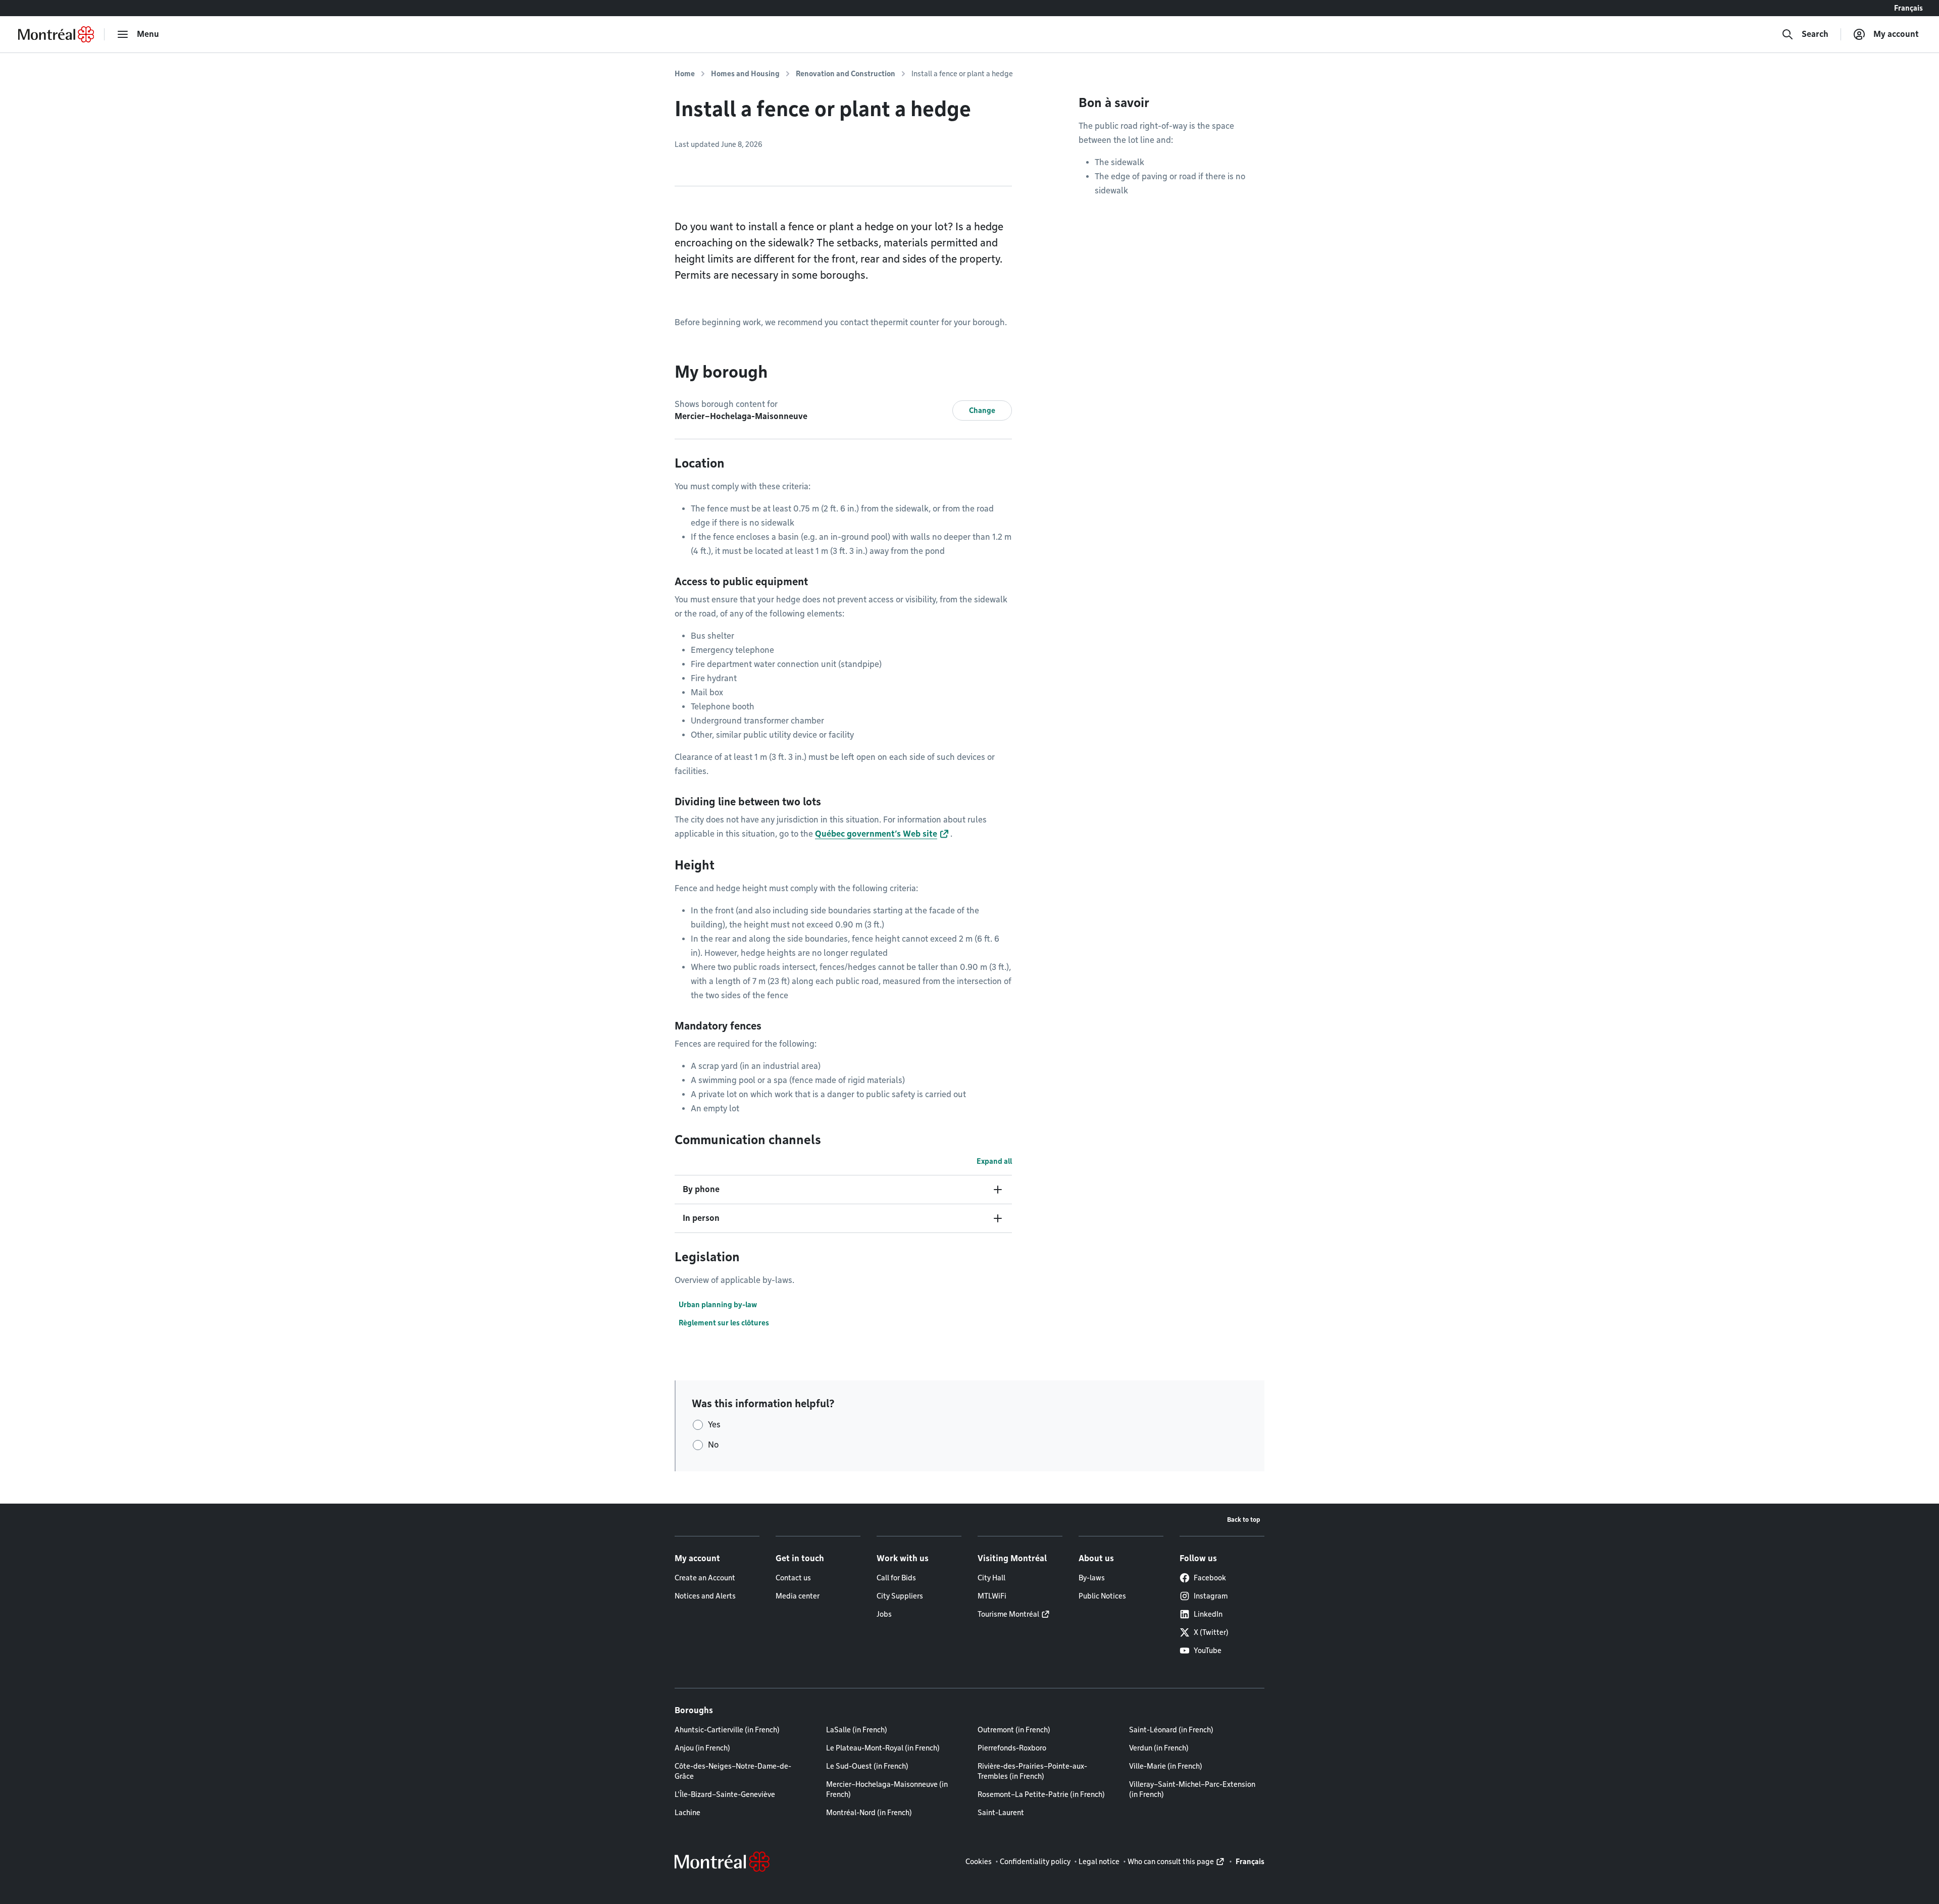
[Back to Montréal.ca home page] (56, 34)
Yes (714, 1425)
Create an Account (705, 1578)
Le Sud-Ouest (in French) (867, 1766)
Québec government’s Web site (876, 834)
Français (1908, 8)
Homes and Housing (745, 74)
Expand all (994, 1161)
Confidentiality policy (1035, 1862)
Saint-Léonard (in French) (1171, 1730)
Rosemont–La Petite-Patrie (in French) (1041, 1794)
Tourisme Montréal (1008, 1614)
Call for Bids (896, 1578)
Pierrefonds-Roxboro (1012, 1748)
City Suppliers (900, 1596)
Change (982, 410)
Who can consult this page (1171, 1862)
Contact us (793, 1578)
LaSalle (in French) (857, 1730)
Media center (798, 1596)
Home (685, 74)
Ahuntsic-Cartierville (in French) (727, 1730)
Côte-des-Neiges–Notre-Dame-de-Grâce (733, 1771)
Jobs (884, 1614)
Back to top (1244, 1520)
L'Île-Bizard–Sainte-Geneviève (725, 1794)
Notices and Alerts (705, 1596)
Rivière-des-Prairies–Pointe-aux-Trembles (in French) (1032, 1771)
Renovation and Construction (846, 74)
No (713, 1445)
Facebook (1210, 1578)
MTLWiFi (992, 1596)
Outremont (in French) (1014, 1730)
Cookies (979, 1862)
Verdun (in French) (1159, 1748)
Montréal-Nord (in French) (869, 1813)
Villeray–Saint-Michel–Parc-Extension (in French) (1192, 1789)
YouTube (1208, 1651)
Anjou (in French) (702, 1748)
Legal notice (1099, 1862)
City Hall (991, 1578)
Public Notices (1102, 1596)
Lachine (687, 1813)
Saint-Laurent (1001, 1813)
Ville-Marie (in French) (1166, 1766)
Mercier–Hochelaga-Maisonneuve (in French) (887, 1789)
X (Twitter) (1211, 1632)
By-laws (1092, 1578)
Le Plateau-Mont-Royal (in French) (883, 1748)
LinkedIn (1208, 1614)
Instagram (1211, 1596)
